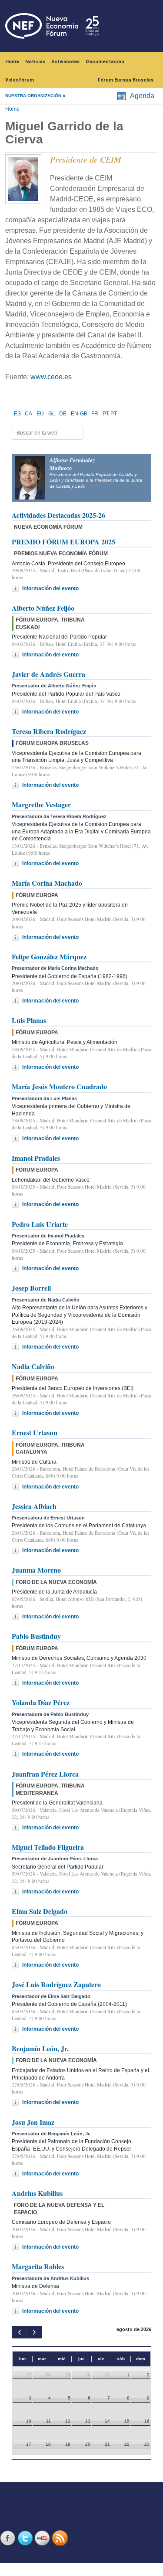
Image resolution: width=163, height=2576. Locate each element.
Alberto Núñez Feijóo (43, 608)
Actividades (65, 62)
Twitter (26, 2538)
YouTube (43, 2538)
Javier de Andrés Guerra (48, 674)
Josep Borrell (31, 1288)
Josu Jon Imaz (33, 2122)
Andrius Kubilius (37, 2193)
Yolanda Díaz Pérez (41, 1702)
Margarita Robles (38, 2266)
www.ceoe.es (51, 377)
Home (12, 62)
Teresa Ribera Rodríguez (49, 731)
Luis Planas (29, 1020)
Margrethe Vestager (41, 804)
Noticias (35, 62)
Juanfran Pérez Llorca (45, 1774)
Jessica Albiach (34, 1506)
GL (52, 414)
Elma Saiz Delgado (40, 1911)
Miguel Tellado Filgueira (48, 1847)
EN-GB (79, 414)
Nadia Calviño (33, 1366)
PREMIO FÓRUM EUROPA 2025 (63, 542)
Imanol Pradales (36, 1158)
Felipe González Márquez (49, 957)
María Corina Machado (47, 883)
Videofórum (20, 80)
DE (63, 414)
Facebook (9, 2538)
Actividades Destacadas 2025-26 (58, 515)
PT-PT (110, 414)
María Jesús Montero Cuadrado (59, 1086)
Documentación (105, 62)
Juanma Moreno (36, 1570)
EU (40, 414)
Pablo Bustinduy (36, 1636)
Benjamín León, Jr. (40, 2048)
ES (17, 414)
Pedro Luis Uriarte (40, 1224)
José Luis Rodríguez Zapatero (56, 1984)
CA (28, 414)
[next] (34, 2332)
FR (95, 414)
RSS (61, 2538)
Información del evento (50, 588)
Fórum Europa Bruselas (126, 80)
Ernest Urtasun (35, 1432)
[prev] (19, 2332)
